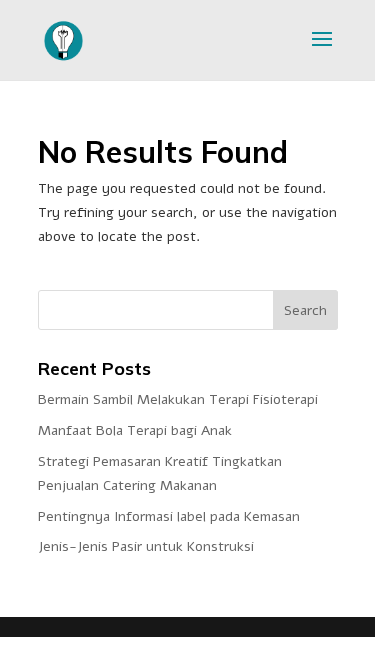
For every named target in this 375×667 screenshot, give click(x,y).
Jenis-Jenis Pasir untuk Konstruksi (146, 546)
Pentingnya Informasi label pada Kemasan (169, 516)
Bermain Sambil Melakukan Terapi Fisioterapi (178, 399)
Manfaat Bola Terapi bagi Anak (135, 430)
